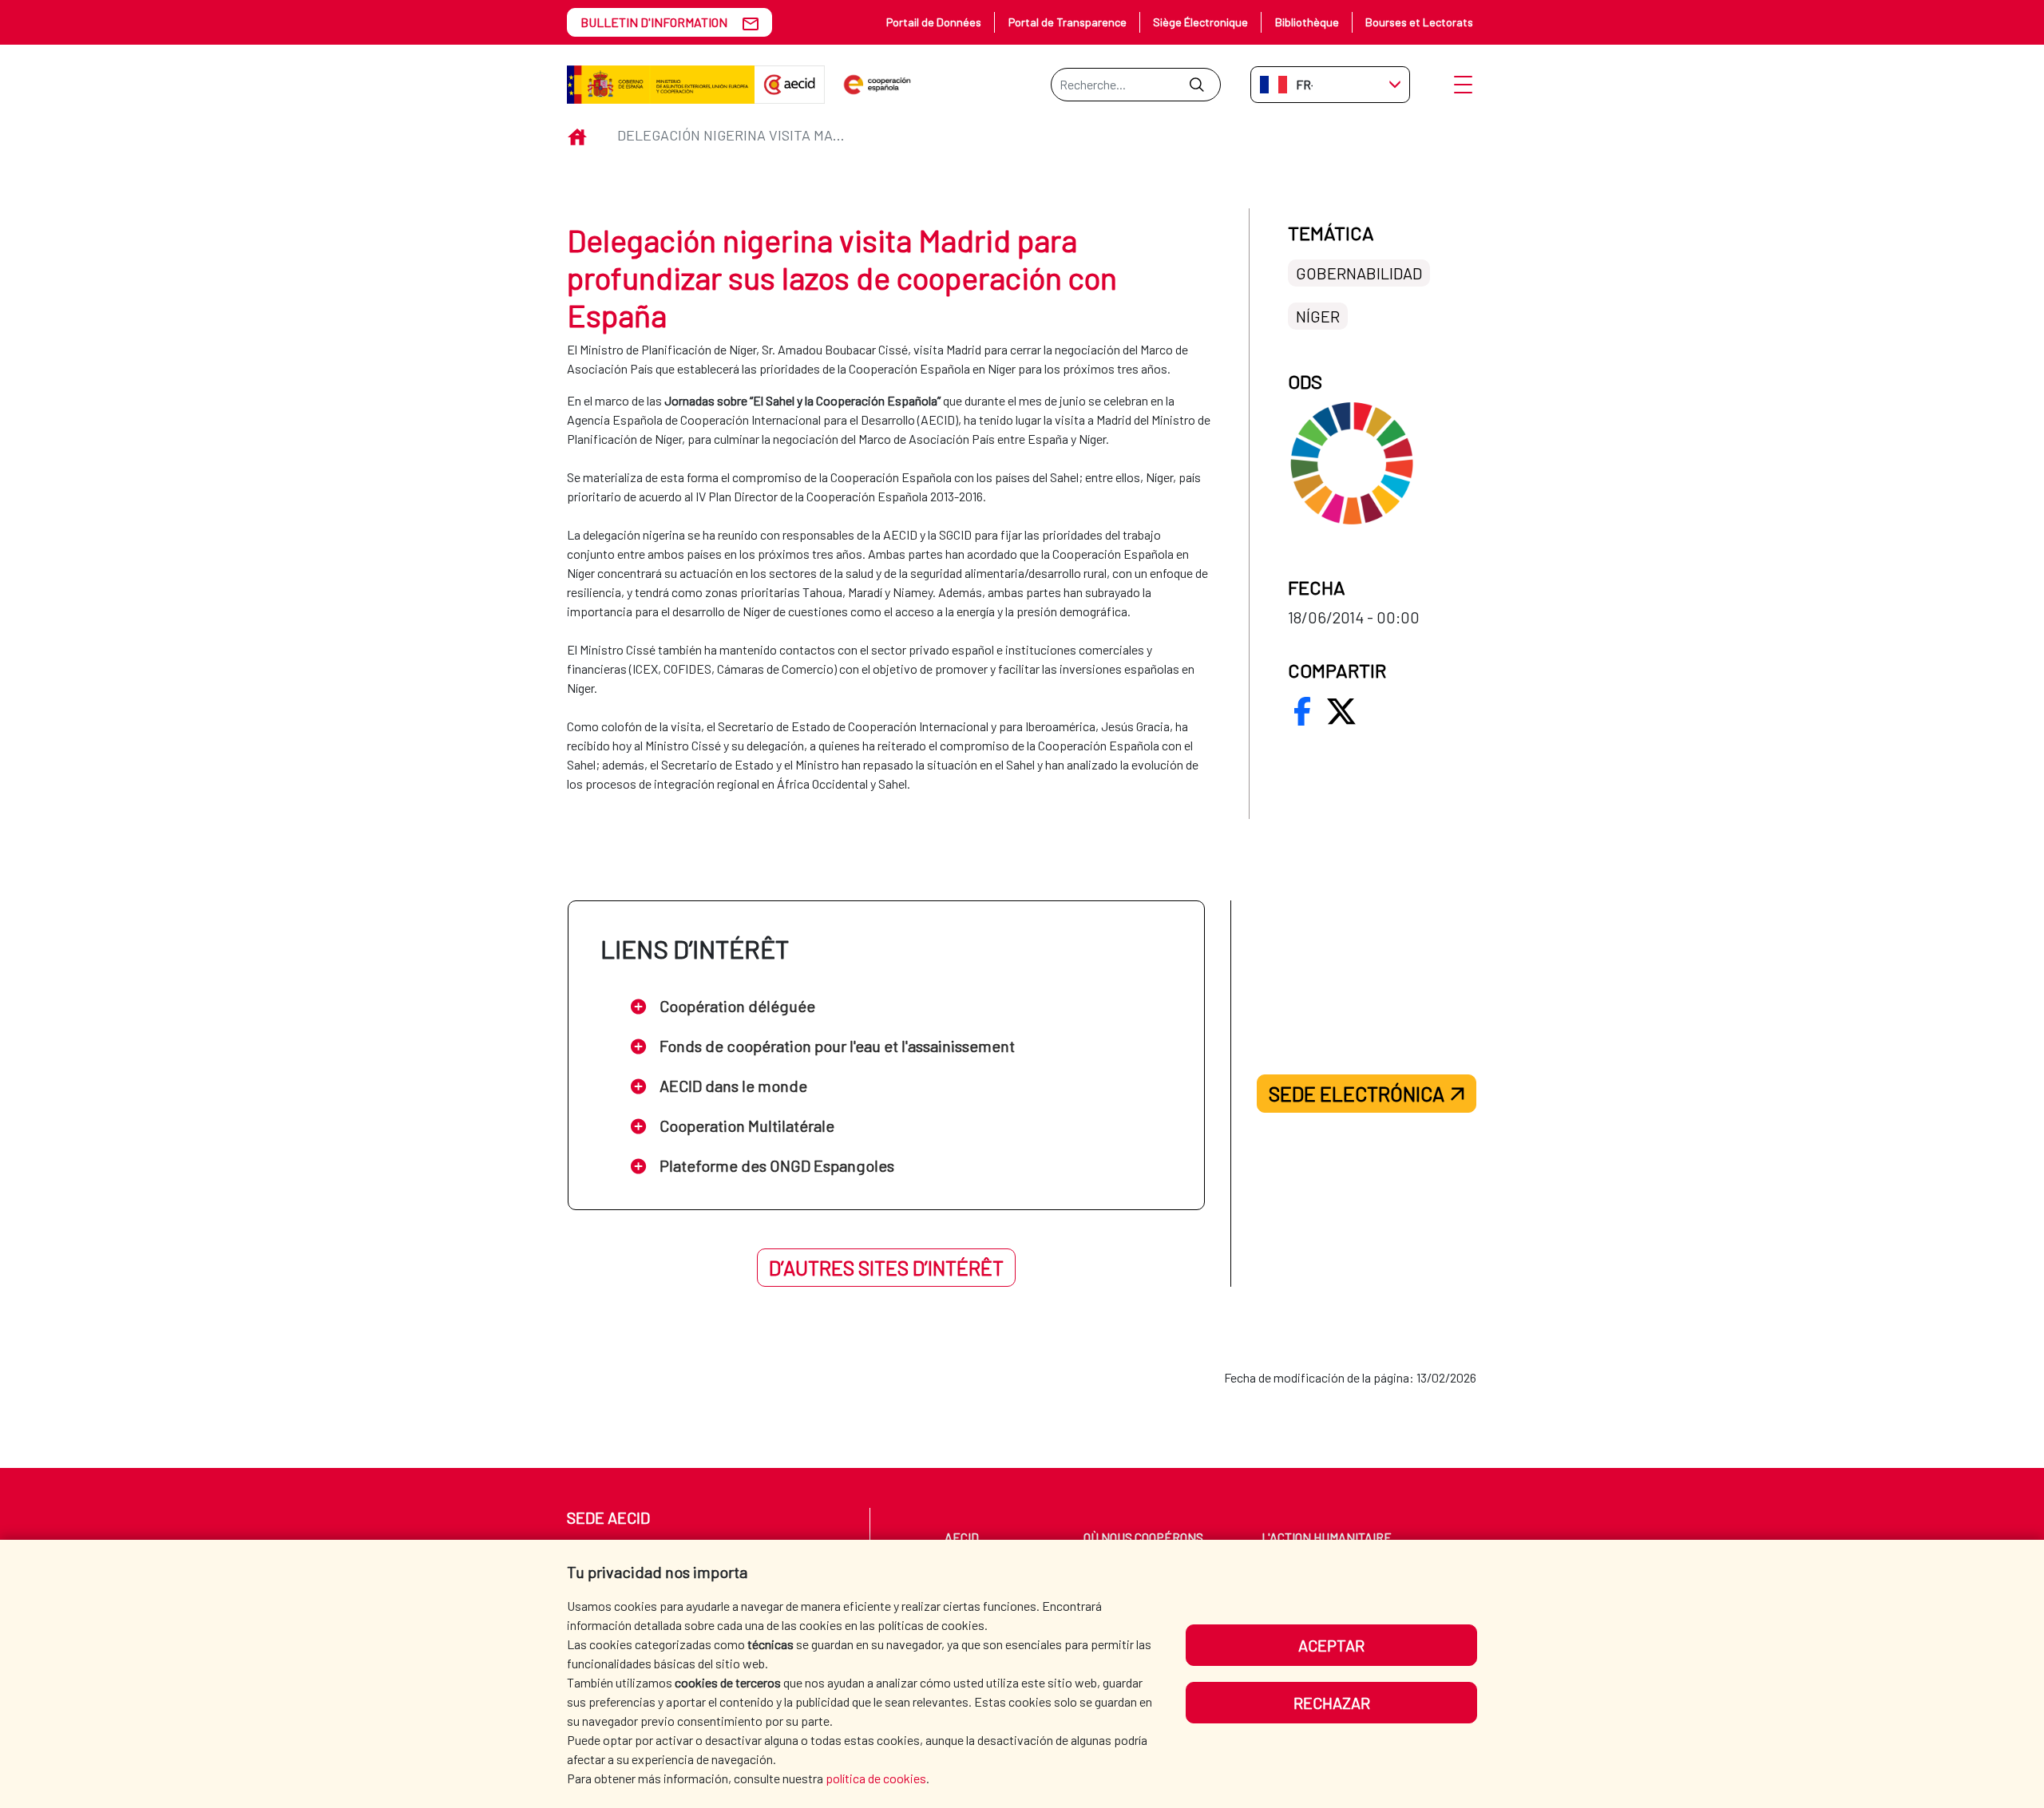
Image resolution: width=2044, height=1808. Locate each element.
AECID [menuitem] (962, 1537)
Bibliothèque (1307, 22)
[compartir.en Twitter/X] (1341, 711)
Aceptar (1331, 1645)
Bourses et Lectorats (1419, 22)
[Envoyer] (1196, 85)
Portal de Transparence (1068, 22)
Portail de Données (934, 22)
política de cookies (876, 1778)
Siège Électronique (1200, 22)
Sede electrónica (1357, 1094)
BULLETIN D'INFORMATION (654, 22)
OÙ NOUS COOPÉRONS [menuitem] (1143, 1537)
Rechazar (1332, 1703)
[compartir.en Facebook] (1302, 711)
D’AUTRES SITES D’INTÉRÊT (886, 1268)
